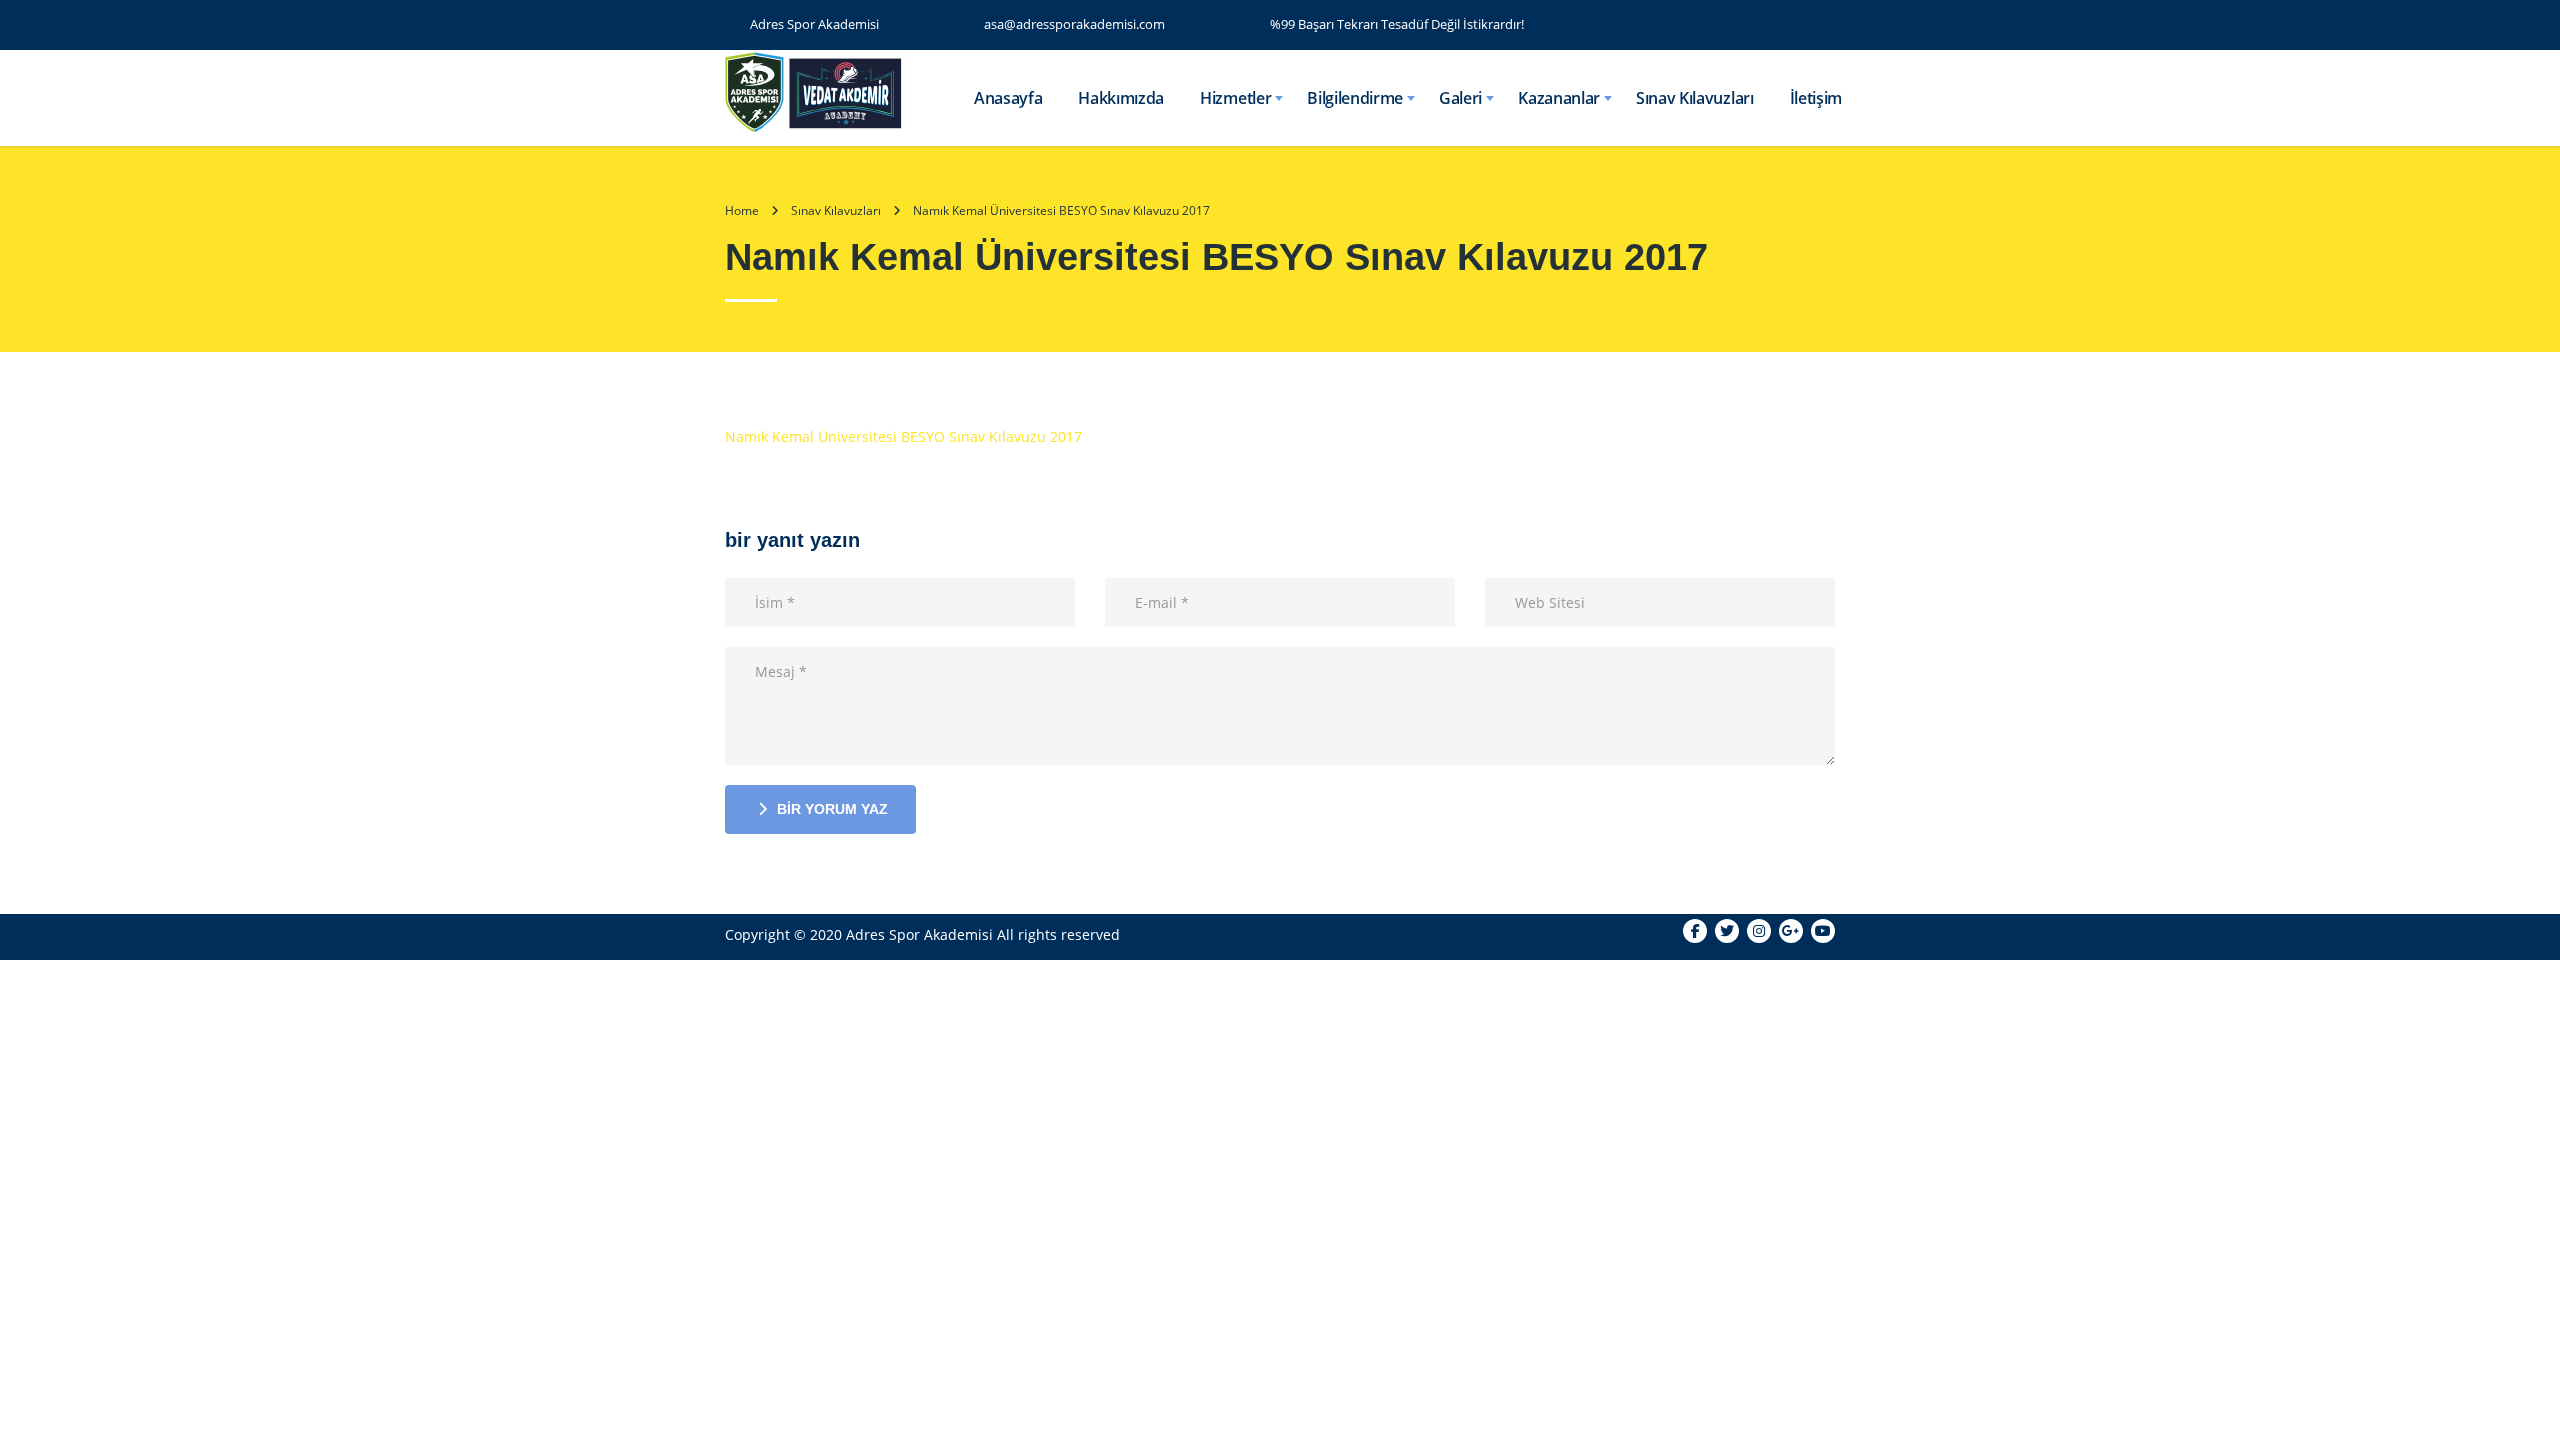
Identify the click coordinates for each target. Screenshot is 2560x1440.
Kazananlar (1559, 98)
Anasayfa (1008, 98)
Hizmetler (1235, 98)
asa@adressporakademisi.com (1074, 24)
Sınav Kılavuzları (1695, 98)
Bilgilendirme (1355, 98)
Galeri (1460, 98)
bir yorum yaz (832, 809)
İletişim (1816, 98)
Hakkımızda (1121, 98)
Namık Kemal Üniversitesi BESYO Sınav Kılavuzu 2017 (903, 436)
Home (742, 210)
